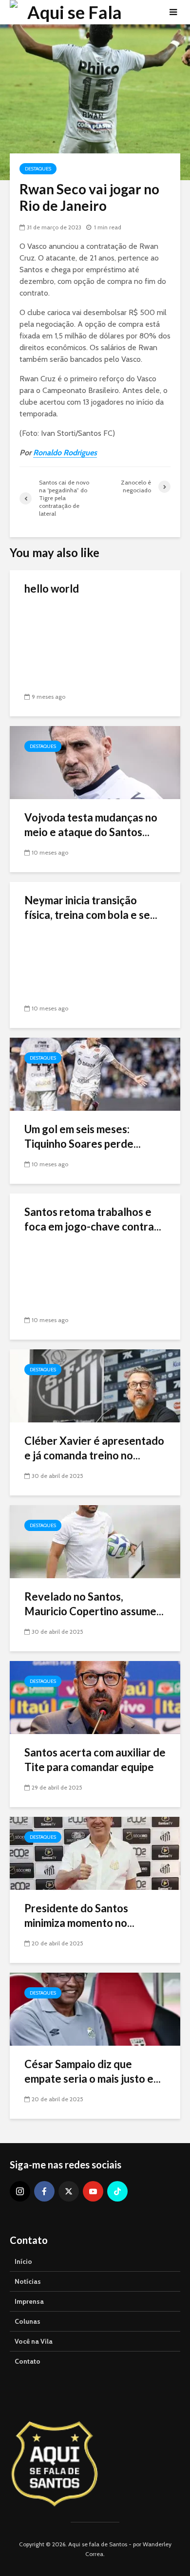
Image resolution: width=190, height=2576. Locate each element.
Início (23, 2261)
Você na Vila (34, 2341)
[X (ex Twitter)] (69, 2191)
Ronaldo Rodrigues (65, 453)
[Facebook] (44, 2191)
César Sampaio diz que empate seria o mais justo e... (93, 2071)
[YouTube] (93, 2191)
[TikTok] (117, 2191)
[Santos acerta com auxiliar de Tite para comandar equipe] (95, 1697)
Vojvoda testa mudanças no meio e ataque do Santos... (91, 825)
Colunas (28, 2321)
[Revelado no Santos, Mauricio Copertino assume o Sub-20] (95, 1541)
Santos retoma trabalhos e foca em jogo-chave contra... (93, 1219)
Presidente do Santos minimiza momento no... (79, 1915)
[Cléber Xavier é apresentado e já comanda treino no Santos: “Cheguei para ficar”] (95, 1385)
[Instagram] (20, 2191)
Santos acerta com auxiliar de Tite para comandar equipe (95, 1760)
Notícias (28, 2281)
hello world (52, 588)
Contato (28, 2361)
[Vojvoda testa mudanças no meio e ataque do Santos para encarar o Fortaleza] (95, 762)
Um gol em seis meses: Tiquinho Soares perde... (83, 1136)
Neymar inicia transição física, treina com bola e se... (91, 907)
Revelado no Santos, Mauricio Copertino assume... (94, 1604)
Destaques (38, 169)
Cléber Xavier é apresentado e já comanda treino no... (94, 1448)
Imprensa (29, 2301)
